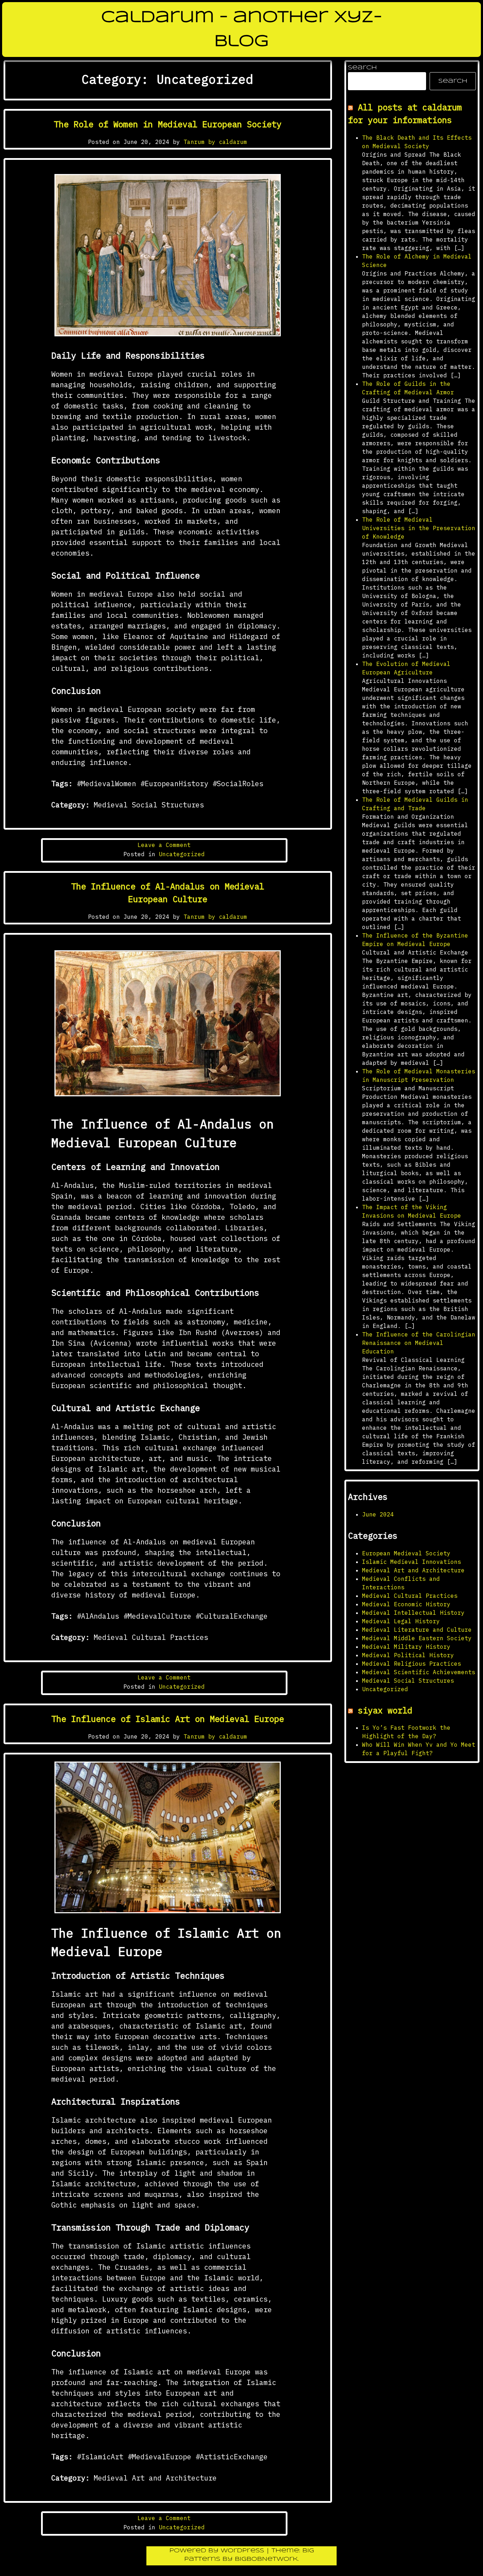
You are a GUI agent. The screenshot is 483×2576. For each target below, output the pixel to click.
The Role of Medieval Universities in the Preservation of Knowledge (419, 528)
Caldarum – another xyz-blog (242, 30)
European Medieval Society (406, 1553)
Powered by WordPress (218, 2551)
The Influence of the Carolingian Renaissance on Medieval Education (419, 1343)
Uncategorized (182, 854)
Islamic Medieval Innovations (412, 1562)
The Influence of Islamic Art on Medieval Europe (168, 1719)
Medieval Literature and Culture (417, 1630)
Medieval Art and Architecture (413, 1570)
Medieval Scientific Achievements (419, 1672)
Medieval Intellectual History (413, 1613)
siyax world (385, 1710)
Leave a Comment (164, 845)
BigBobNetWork (266, 2559)
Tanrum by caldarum (215, 142)
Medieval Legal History (401, 1621)
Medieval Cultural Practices (410, 1596)
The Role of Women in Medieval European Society (168, 124)
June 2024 (378, 1514)
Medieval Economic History (406, 1604)
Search (362, 68)
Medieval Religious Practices (412, 1664)
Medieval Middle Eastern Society (417, 1638)
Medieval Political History (408, 1655)
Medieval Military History (406, 1647)
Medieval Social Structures (408, 1681)
